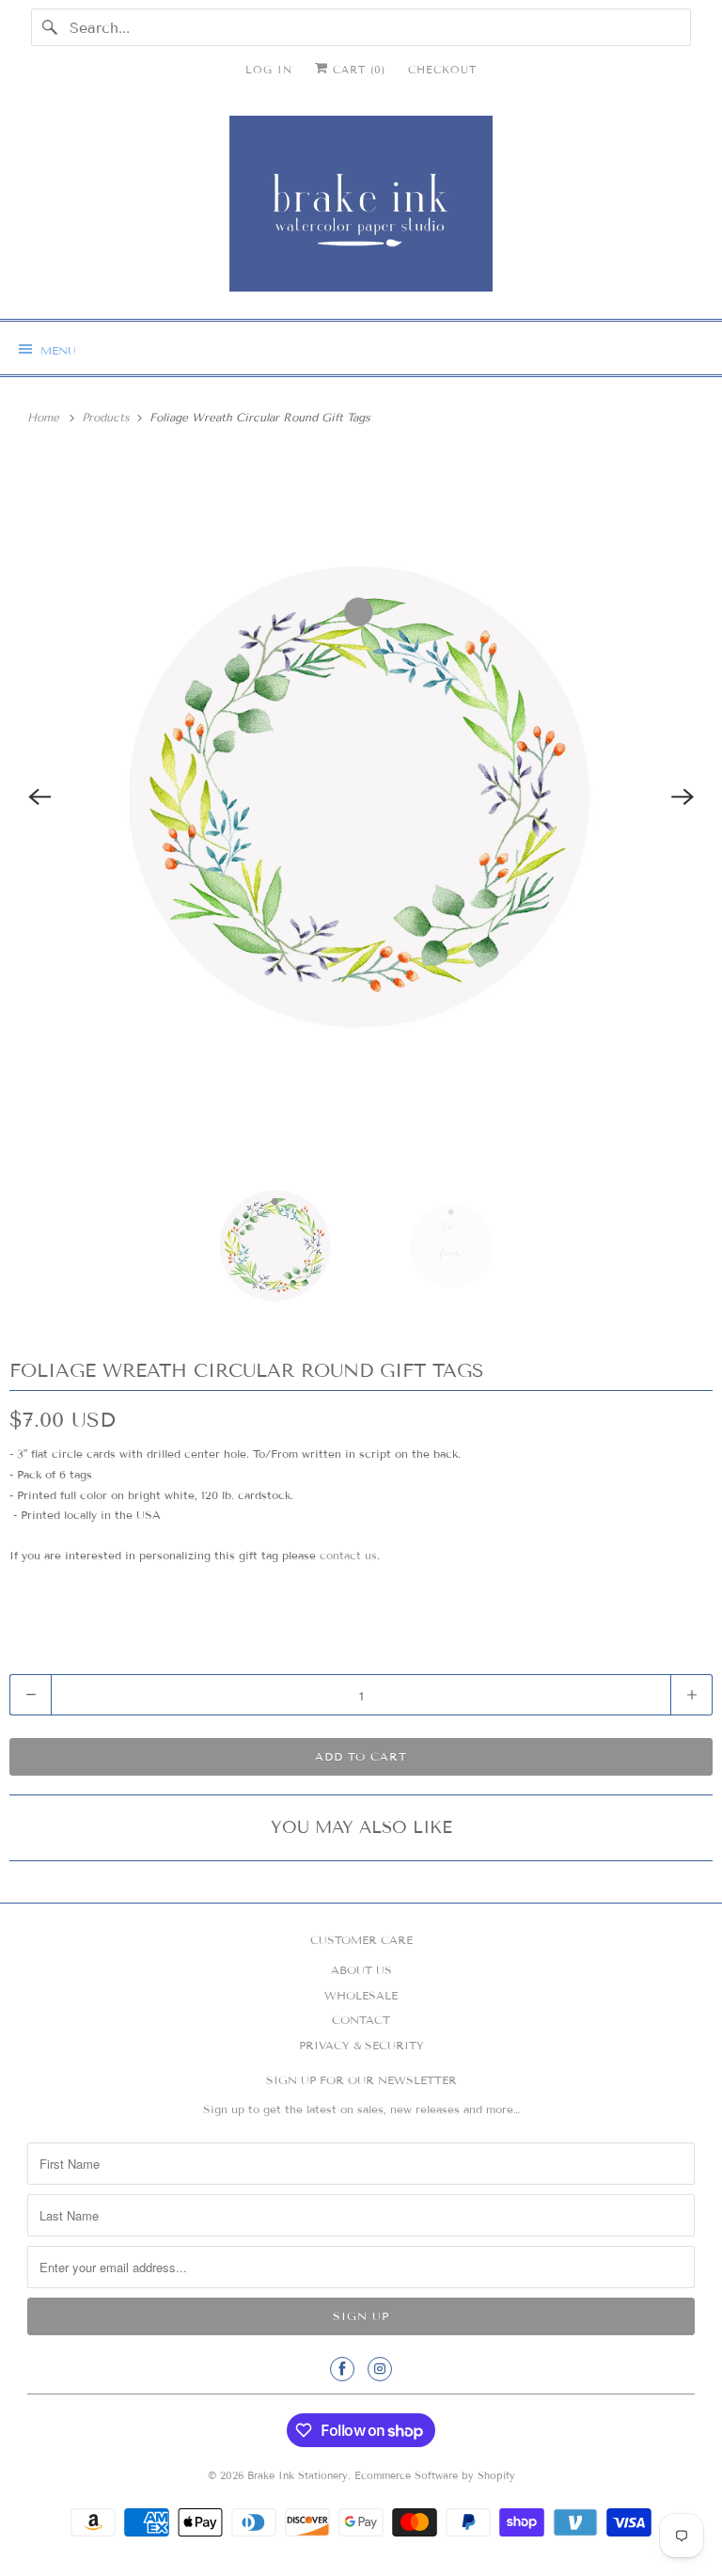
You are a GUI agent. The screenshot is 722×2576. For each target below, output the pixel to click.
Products (108, 417)
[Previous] (39, 797)
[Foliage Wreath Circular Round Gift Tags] (361, 797)
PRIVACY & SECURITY (361, 2045)
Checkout (442, 70)
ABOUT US (361, 1970)
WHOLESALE (361, 1995)
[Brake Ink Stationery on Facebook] (342, 2369)
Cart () (357, 70)
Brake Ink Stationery (298, 2475)
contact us (348, 1555)
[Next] (683, 797)
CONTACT (361, 2020)
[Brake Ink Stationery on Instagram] (380, 2369)
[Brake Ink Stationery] (361, 210)
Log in (269, 70)
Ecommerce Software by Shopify (435, 2475)
